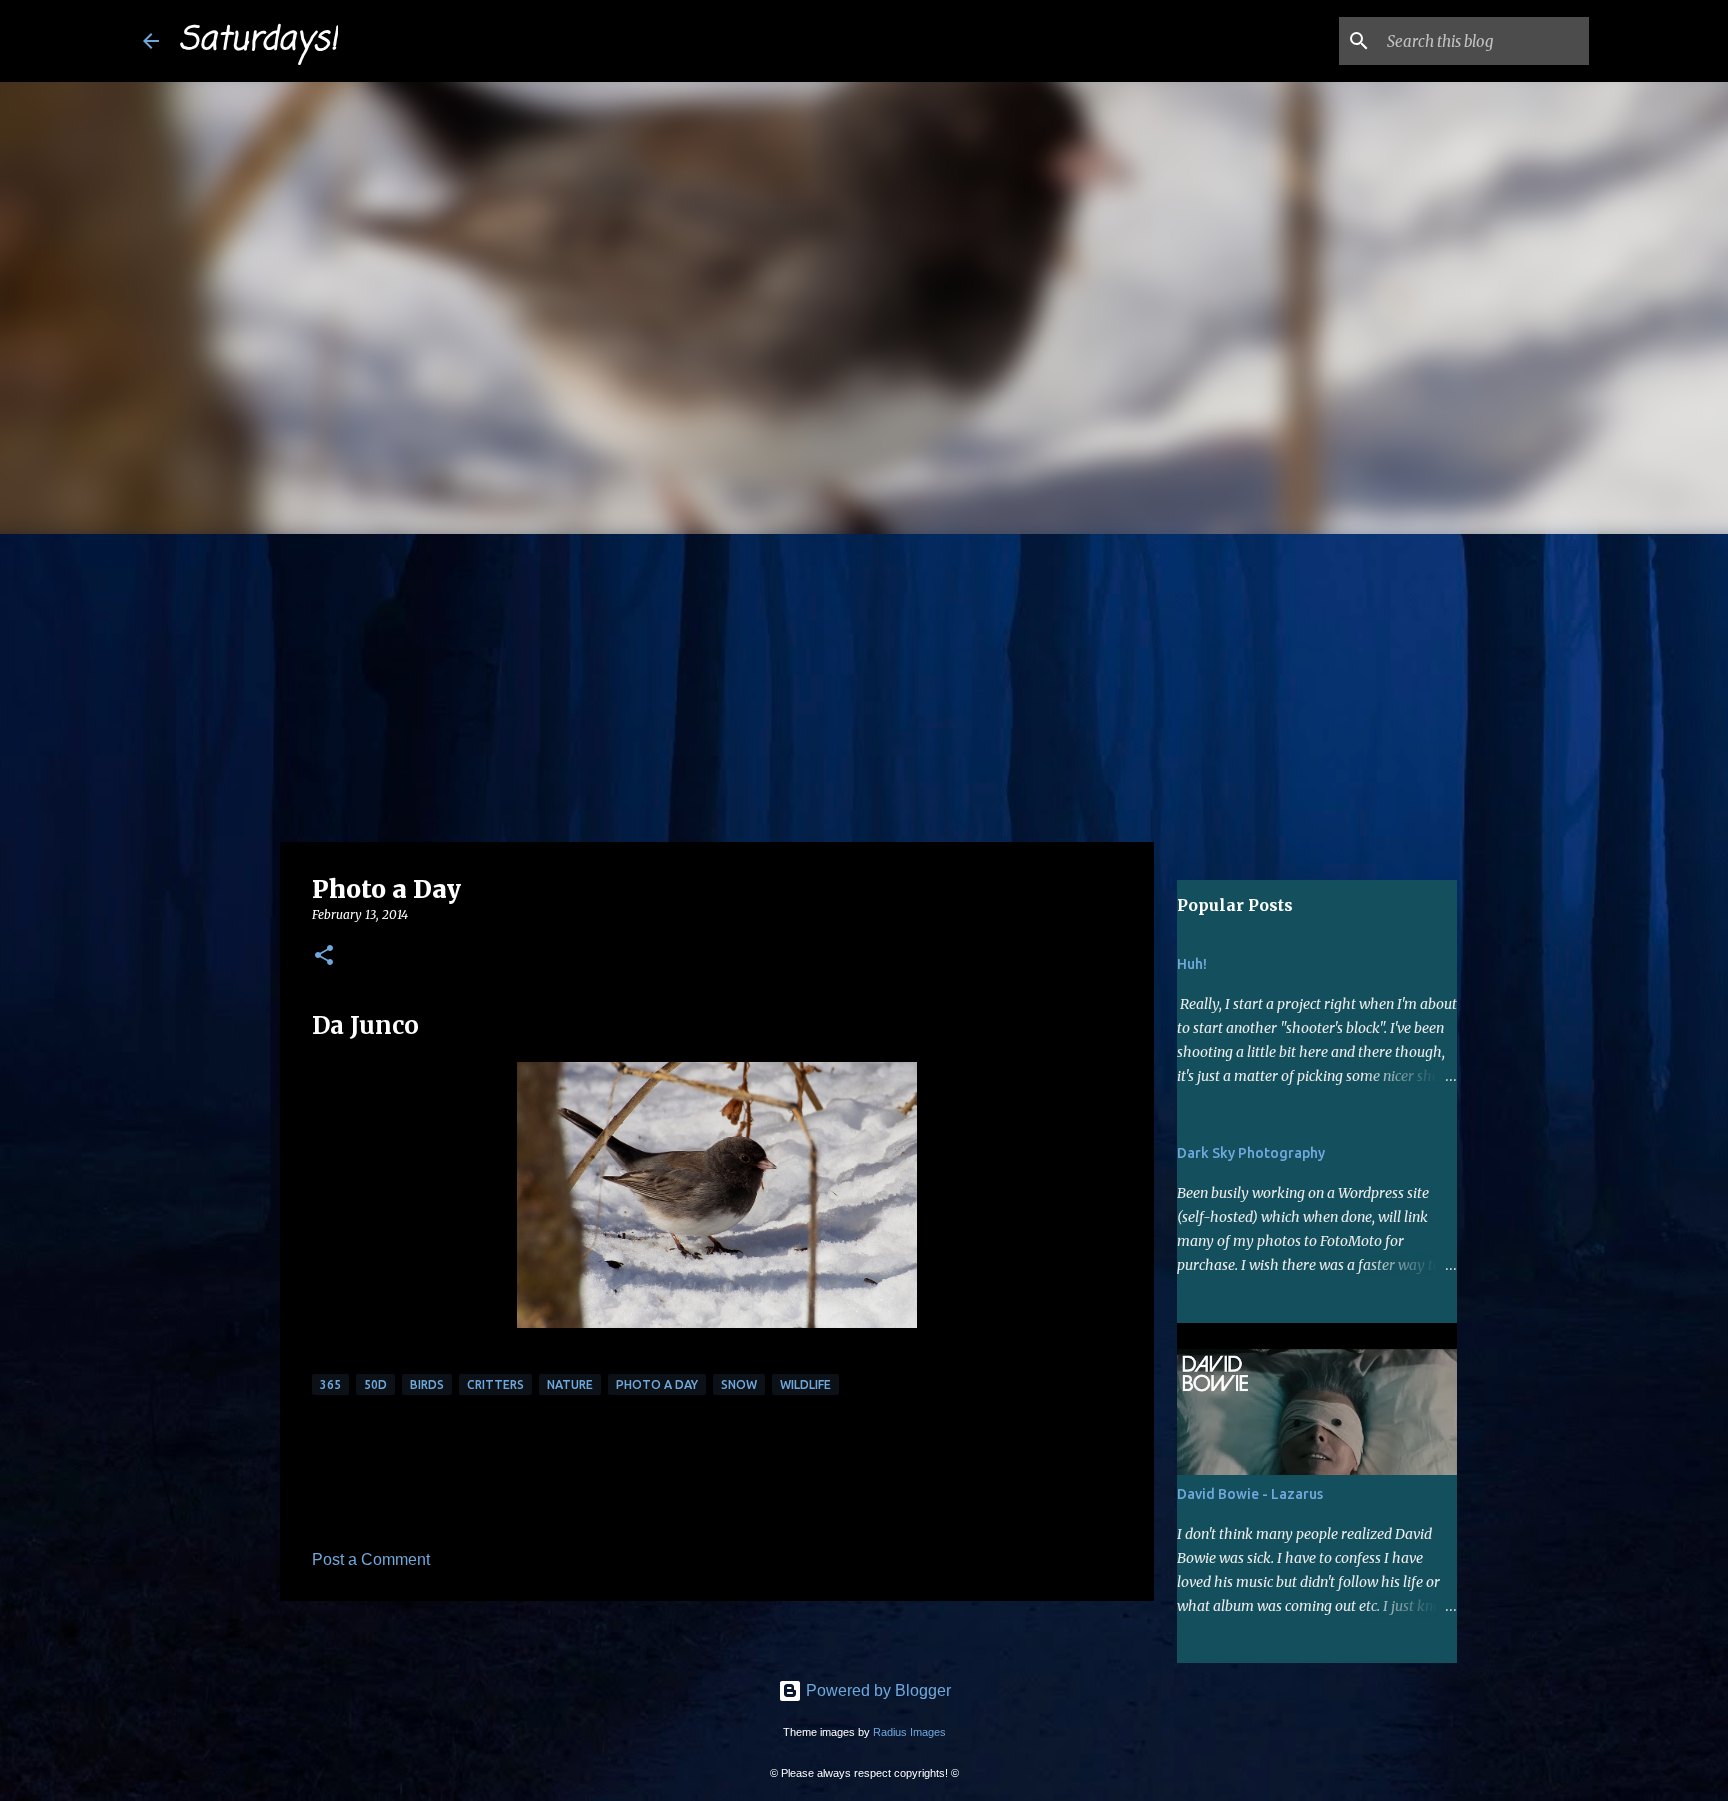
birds (427, 1384)
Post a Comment (371, 1559)
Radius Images (909, 1732)
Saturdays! (258, 40)
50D (375, 1384)
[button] (324, 956)
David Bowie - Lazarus (1250, 1494)
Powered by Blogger (876, 1690)
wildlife (805, 1384)
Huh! (1192, 964)
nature (570, 1384)
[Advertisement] (864, 684)
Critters (495, 1384)
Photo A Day (657, 1384)
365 (330, 1384)
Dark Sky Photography (1251, 1153)
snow (739, 1384)
